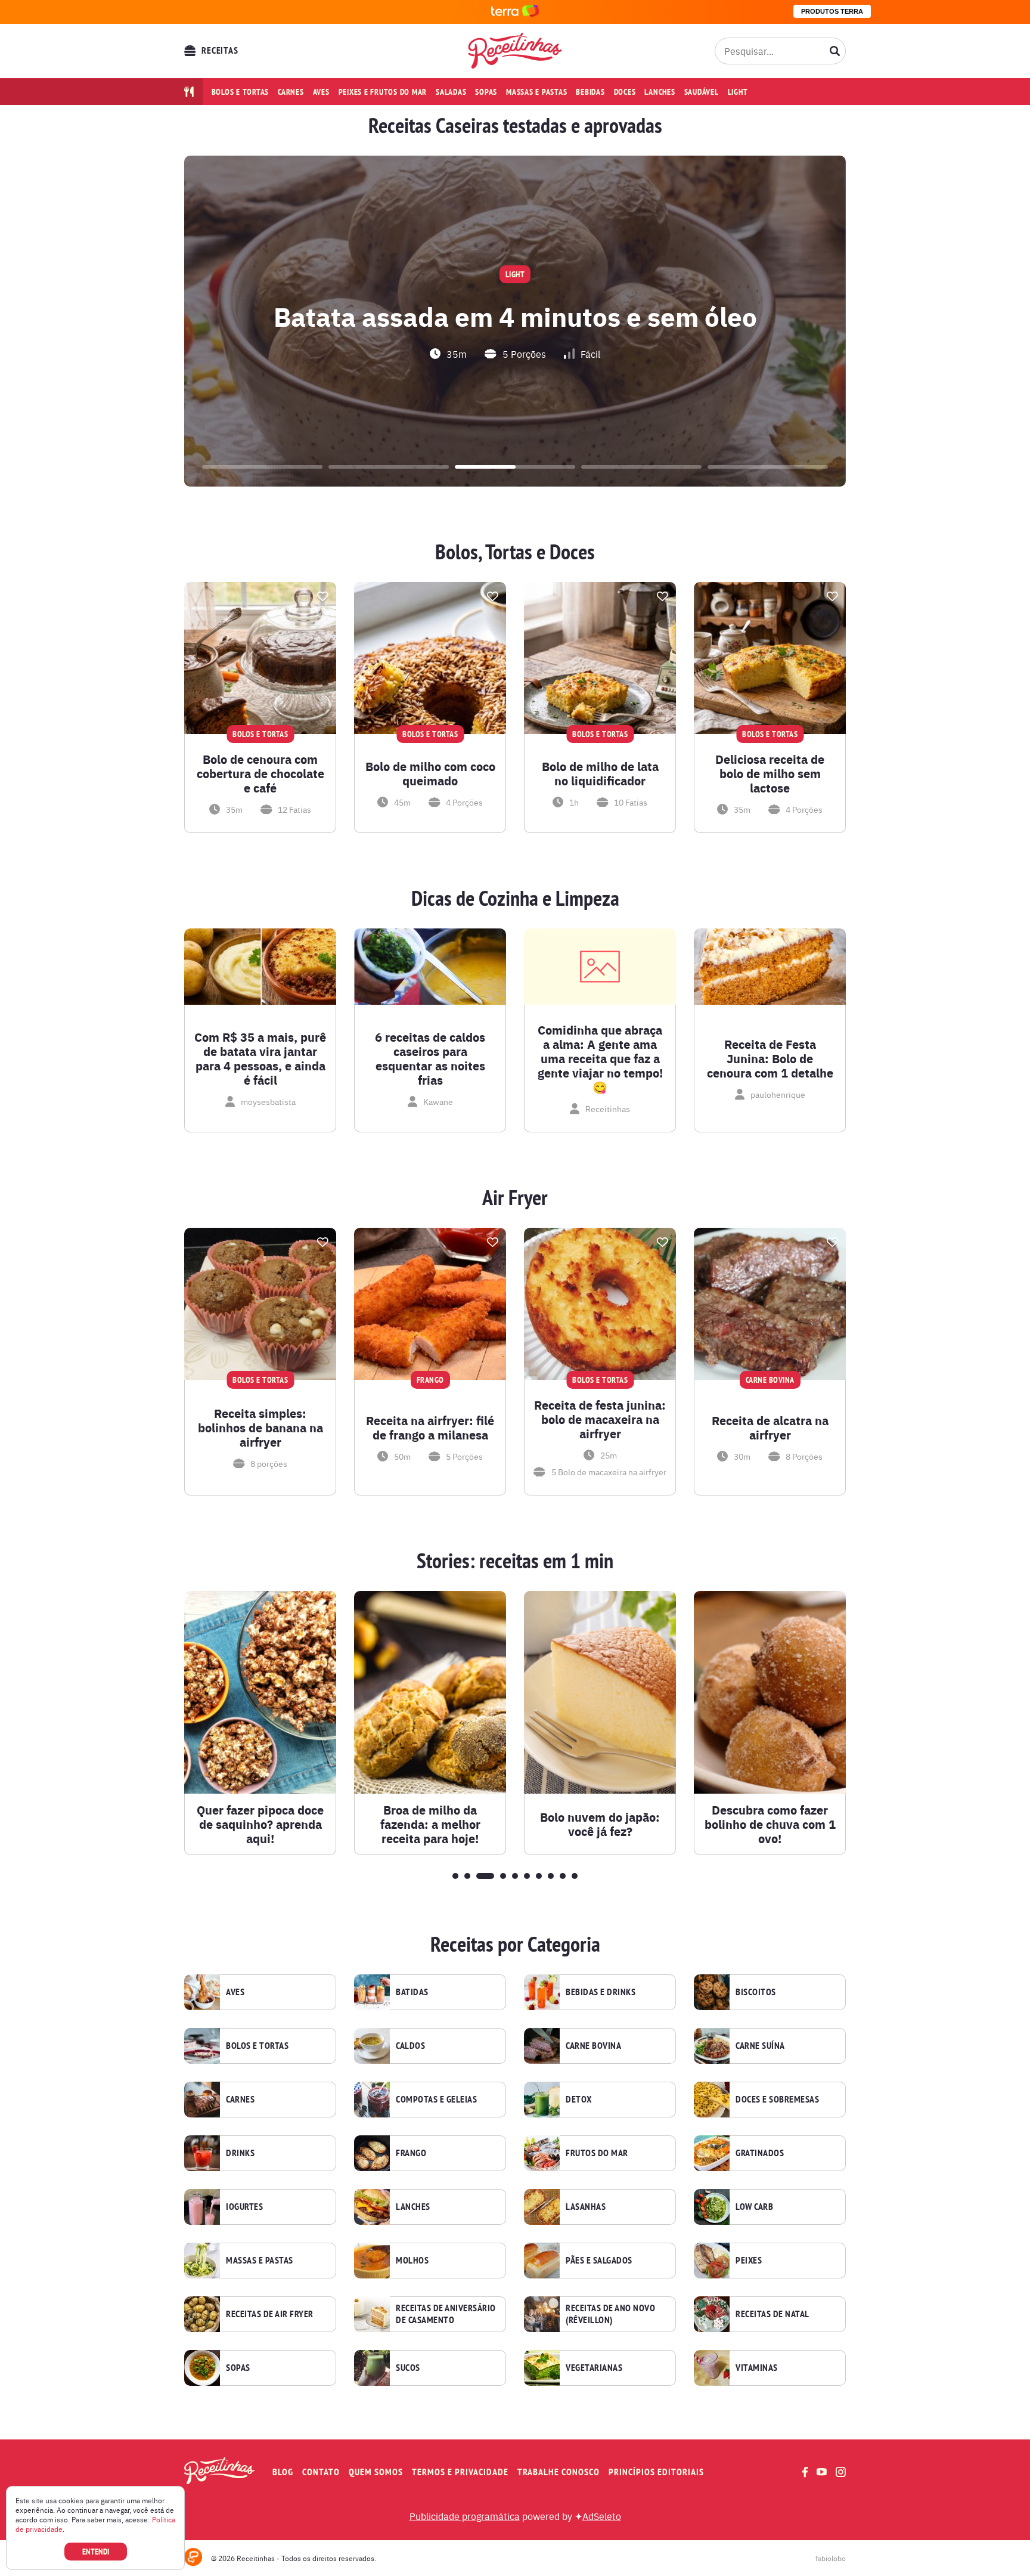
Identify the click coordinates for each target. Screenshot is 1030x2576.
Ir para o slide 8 (551, 1876)
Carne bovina (593, 2046)
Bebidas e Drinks (601, 1992)
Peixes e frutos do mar (383, 92)
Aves (321, 92)
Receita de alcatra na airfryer (770, 1428)
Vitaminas (757, 2368)
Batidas (412, 1992)
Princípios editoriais (656, 2472)
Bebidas (590, 92)
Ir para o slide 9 (563, 1876)
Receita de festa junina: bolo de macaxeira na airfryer (600, 1419)
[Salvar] (322, 596)
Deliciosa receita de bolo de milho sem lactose (770, 773)
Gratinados (760, 2153)
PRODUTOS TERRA (832, 11)
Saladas (451, 92)
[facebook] (805, 2472)
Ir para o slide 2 (389, 467)
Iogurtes (244, 2207)
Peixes (749, 2261)
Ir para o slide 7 (539, 1876)
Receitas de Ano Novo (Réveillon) (610, 2314)
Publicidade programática (465, 2516)
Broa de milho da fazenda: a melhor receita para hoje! (430, 1824)
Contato (321, 2472)
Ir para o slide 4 (641, 467)
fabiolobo (831, 2558)
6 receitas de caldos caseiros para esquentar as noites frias (430, 1058)
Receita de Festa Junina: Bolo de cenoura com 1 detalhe (770, 1058)
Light (738, 92)
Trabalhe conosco (559, 2472)
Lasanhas (586, 2207)
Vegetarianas (594, 2368)
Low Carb (754, 2207)
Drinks (240, 2153)
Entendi (96, 2552)
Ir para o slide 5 (768, 467)
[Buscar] (835, 51)
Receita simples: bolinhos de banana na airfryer (260, 1428)
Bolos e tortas (241, 92)
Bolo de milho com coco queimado (430, 773)
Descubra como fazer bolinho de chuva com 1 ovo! (770, 1824)
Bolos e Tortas (257, 2046)
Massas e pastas (536, 92)
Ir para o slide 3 (515, 467)
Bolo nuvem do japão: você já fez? (600, 1824)
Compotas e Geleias (436, 2100)
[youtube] (822, 2472)
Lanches (660, 92)
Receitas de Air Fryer (270, 2314)
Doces (625, 92)
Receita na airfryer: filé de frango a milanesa (430, 1428)
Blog (283, 2472)
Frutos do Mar (597, 2153)
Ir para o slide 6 (527, 1876)
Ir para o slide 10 (575, 1876)
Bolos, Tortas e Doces (515, 552)
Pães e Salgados (599, 2261)
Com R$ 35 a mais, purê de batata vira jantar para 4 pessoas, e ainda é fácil (260, 1058)
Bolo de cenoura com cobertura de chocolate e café (260, 773)
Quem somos (376, 2472)
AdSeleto (602, 2516)
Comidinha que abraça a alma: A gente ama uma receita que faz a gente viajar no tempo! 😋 (600, 1058)
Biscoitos (756, 1992)
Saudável (702, 92)
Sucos (408, 2368)
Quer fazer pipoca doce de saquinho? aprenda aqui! (260, 1824)
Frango (411, 2153)
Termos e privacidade (460, 2472)
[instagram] (841, 2472)
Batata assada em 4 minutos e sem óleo (515, 315)
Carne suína (760, 2046)
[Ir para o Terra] (515, 12)
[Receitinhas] (515, 51)
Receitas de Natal (772, 2314)
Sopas (486, 92)
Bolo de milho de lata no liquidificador (600, 773)
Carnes (291, 92)
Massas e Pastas (260, 2261)
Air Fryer (515, 1198)
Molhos (412, 2261)
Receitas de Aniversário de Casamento (446, 2314)
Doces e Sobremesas (777, 2100)
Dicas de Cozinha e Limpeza (515, 899)
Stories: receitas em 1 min (515, 1561)
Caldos (410, 2046)
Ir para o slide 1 (262, 467)
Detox (579, 2100)
